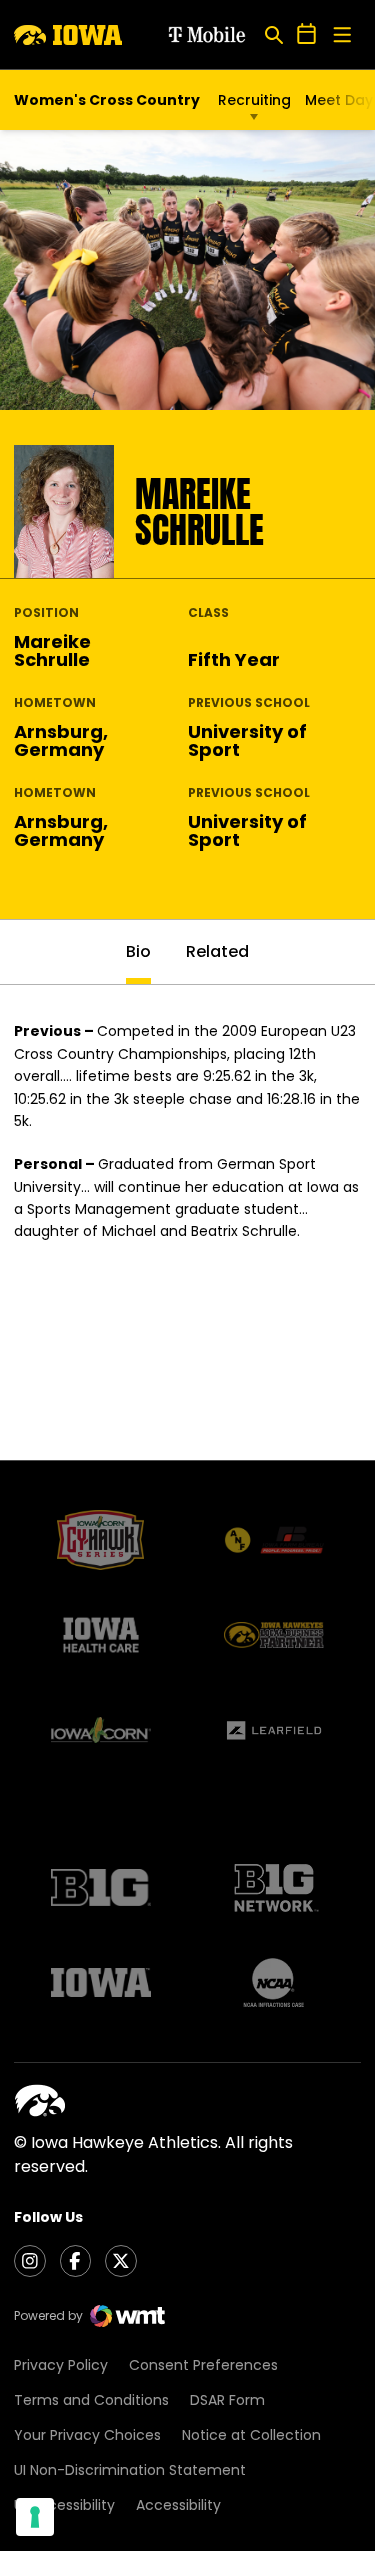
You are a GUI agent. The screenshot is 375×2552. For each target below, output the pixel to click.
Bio (138, 951)
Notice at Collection (251, 2435)
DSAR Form (227, 2400)
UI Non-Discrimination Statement (130, 2470)
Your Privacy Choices (87, 2435)
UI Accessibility (64, 2505)
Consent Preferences (203, 2365)
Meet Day (339, 100)
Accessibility (178, 2505)
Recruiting (254, 100)
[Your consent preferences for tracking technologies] (35, 2517)
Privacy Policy (61, 2365)
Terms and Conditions (91, 2400)
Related (217, 951)
